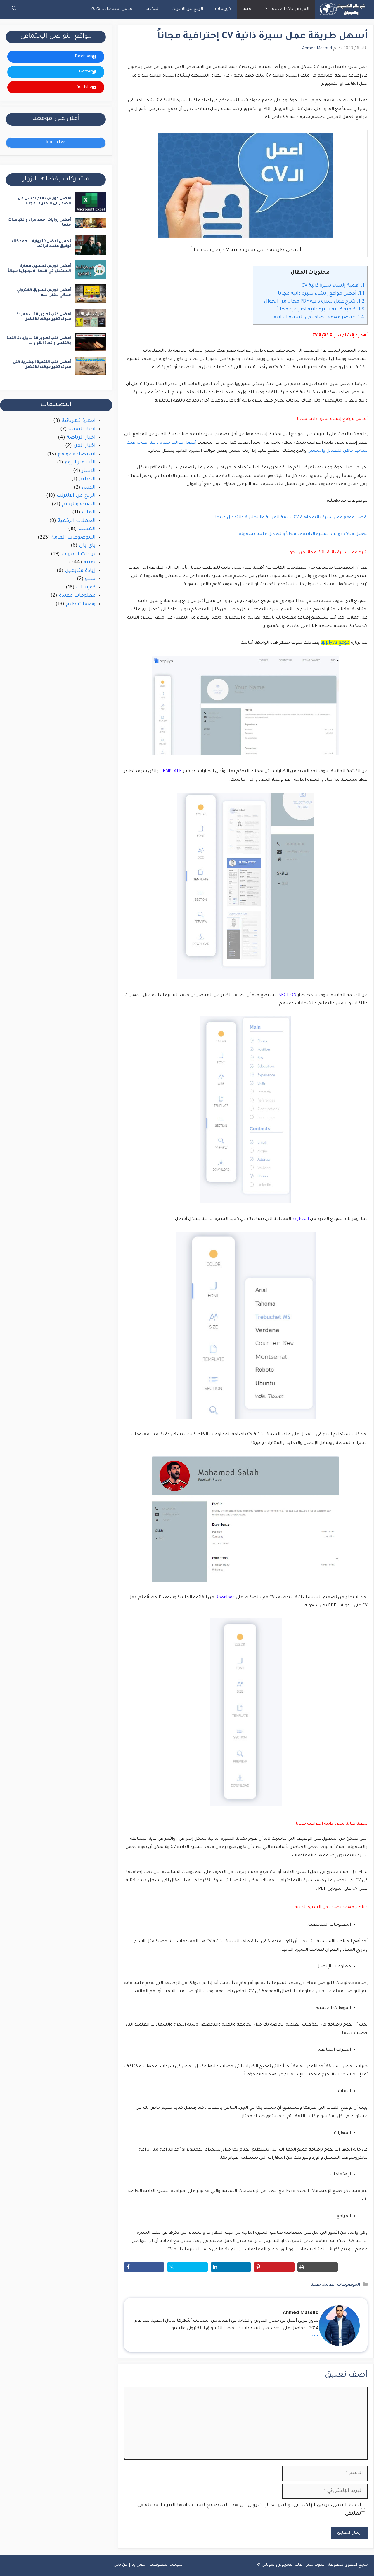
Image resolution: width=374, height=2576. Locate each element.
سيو (90, 579)
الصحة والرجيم (79, 504)
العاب (89, 513)
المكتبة (152, 9)
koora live (56, 143)
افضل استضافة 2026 (112, 9)
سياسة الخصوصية (166, 2565)
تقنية (248, 9)
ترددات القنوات (78, 554)
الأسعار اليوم (80, 463)
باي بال (87, 546)
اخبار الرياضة (81, 438)
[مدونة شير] (342, 9)
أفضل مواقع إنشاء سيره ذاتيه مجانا (321, 294)
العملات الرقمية (77, 521)
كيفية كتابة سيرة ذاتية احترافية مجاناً (320, 310)
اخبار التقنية (82, 429)
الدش (89, 488)
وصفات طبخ (81, 604)
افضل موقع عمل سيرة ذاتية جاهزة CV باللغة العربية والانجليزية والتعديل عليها (291, 518)
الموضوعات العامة (291, 9)
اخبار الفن (84, 446)
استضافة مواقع (77, 455)
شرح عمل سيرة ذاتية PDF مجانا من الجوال (314, 302)
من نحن (121, 2565)
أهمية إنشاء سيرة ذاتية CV (333, 286)
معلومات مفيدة (77, 596)
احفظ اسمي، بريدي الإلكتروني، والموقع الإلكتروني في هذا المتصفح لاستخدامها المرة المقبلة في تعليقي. (249, 2510)
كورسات (223, 9)
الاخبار (89, 471)
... (315, 2334)
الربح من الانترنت (187, 9)
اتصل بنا (139, 2565)
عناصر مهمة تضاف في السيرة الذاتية (319, 317)
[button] (14, 9)
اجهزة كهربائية (79, 421)
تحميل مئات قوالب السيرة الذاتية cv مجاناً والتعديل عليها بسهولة (303, 534)
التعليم (87, 479)
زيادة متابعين (80, 571)
